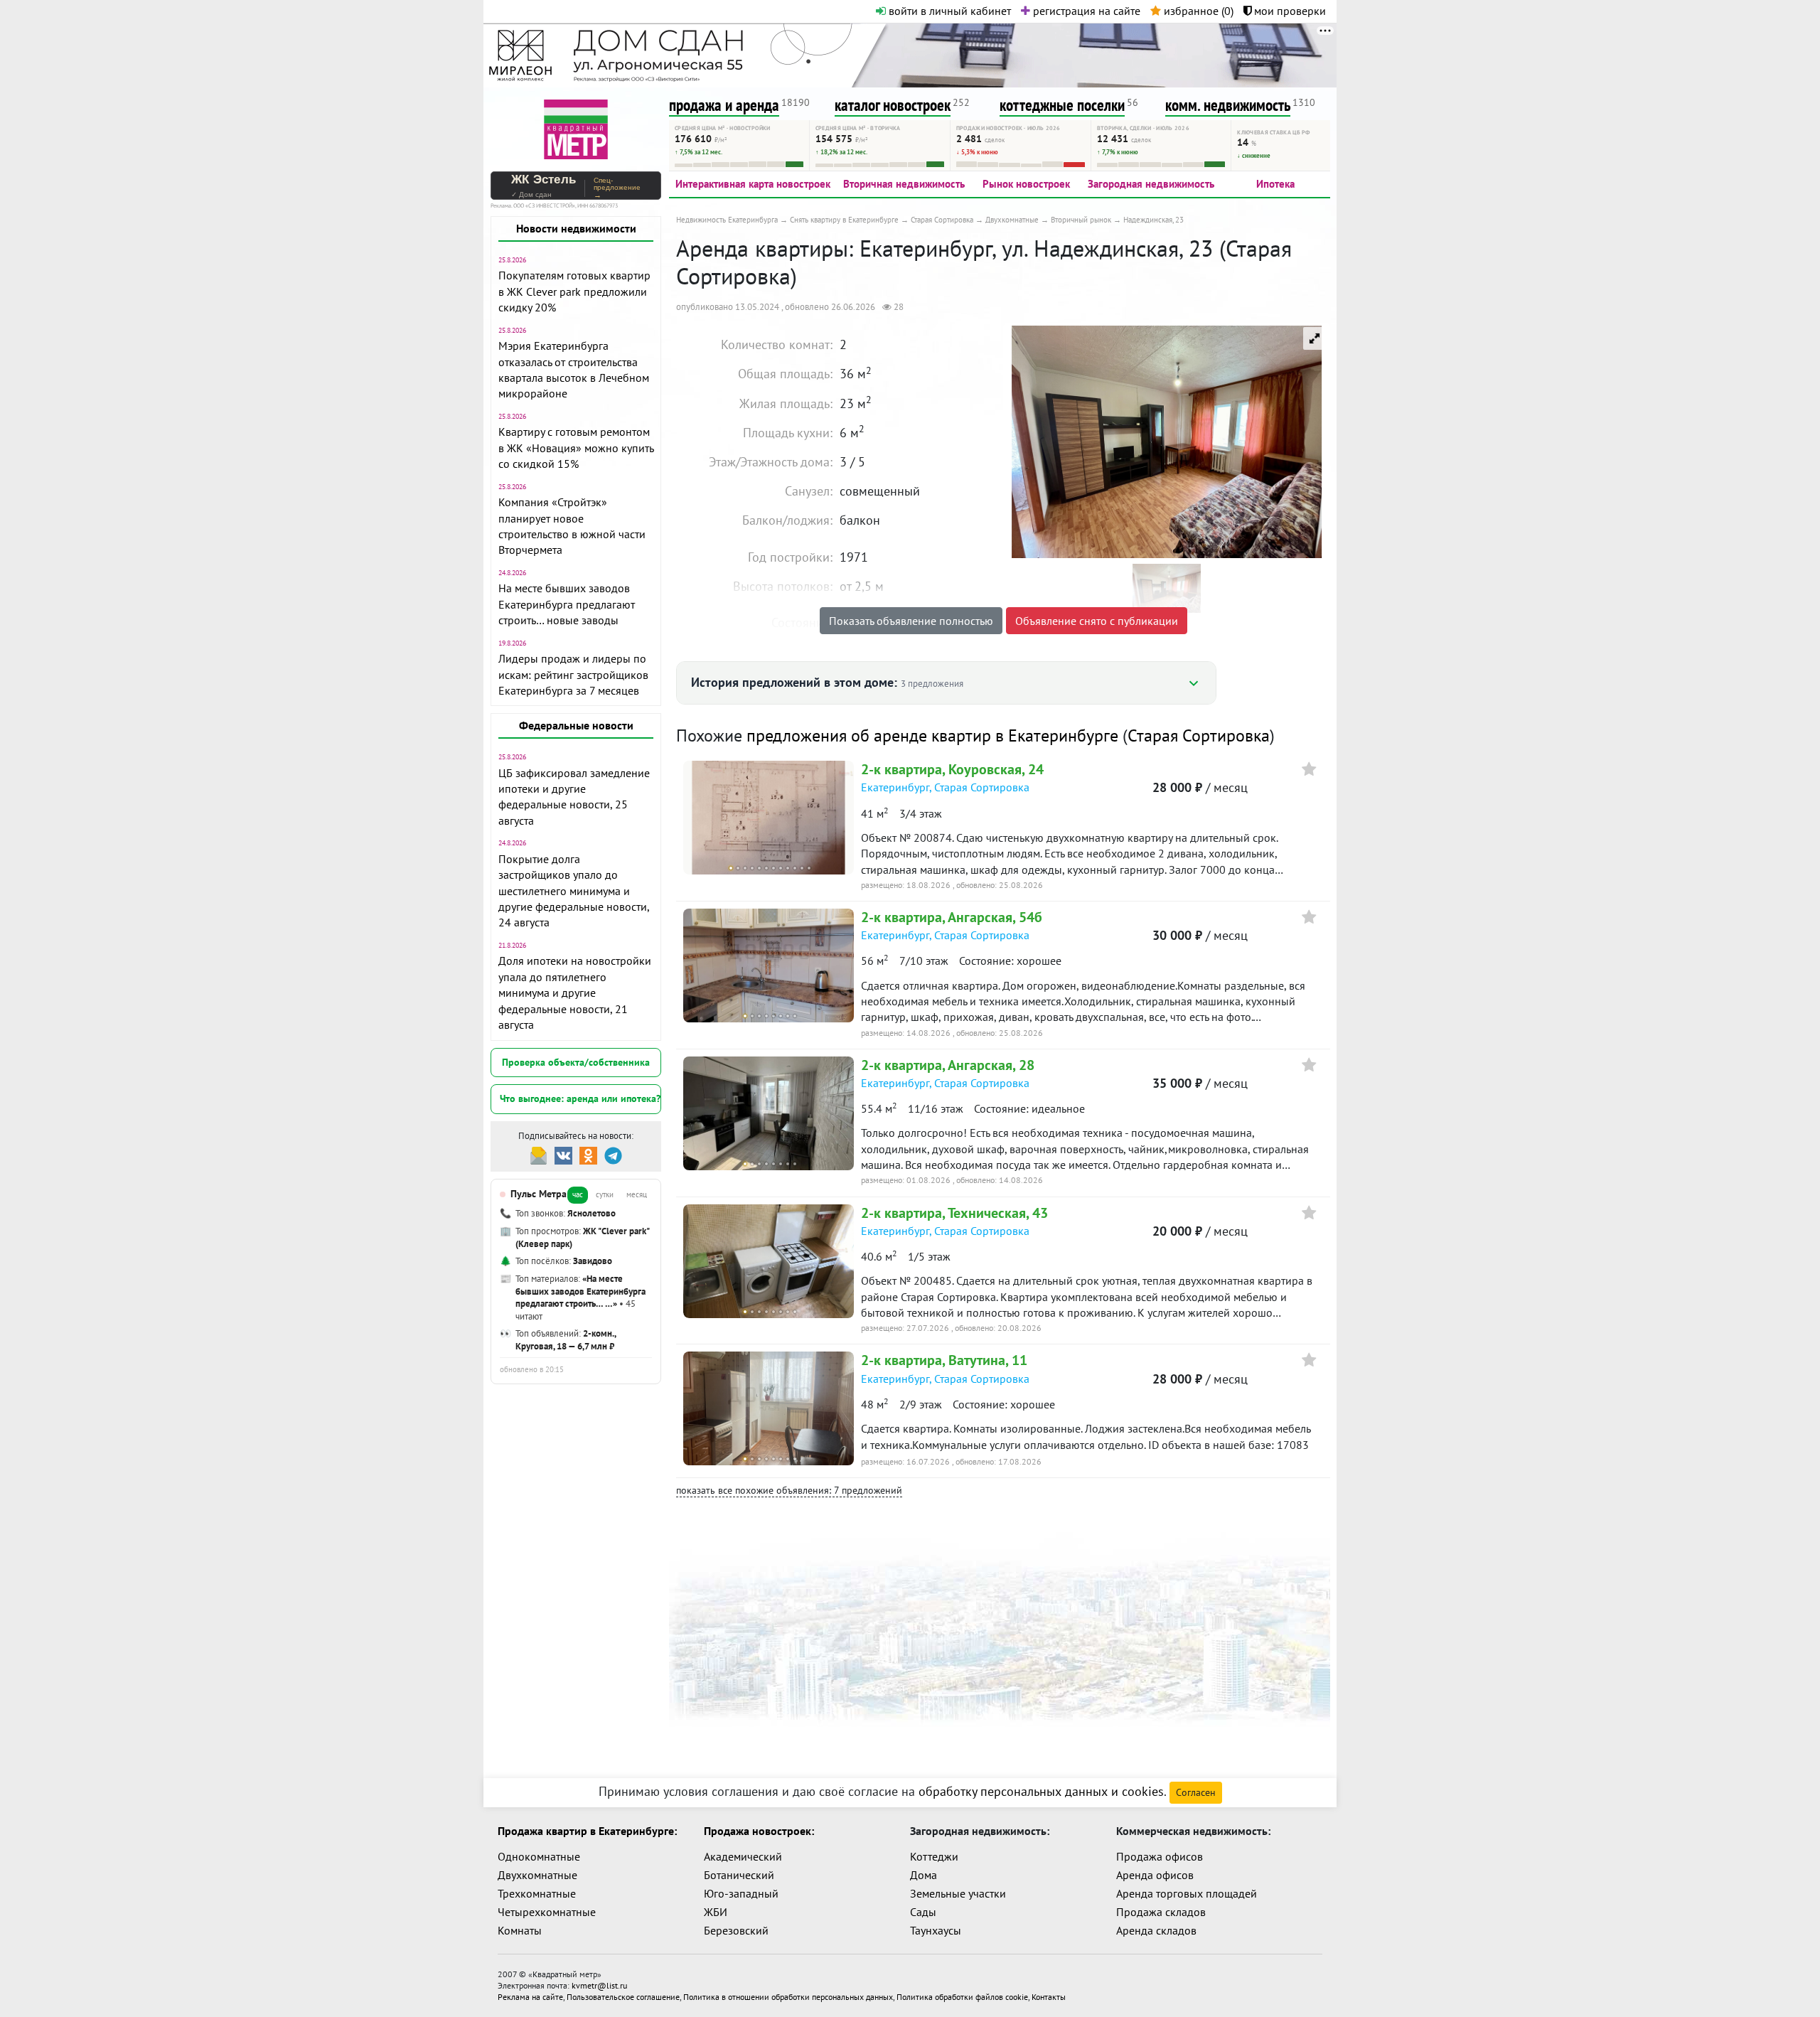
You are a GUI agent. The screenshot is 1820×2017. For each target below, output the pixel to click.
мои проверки (1289, 11)
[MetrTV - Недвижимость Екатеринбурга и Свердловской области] (576, 128)
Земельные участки (958, 1893)
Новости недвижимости (576, 228)
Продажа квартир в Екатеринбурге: (587, 1831)
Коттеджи (934, 1856)
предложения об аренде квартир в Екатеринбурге (932, 735)
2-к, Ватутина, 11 (944, 1360)
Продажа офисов (1160, 1856)
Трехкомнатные (537, 1893)
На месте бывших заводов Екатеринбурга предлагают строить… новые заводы (567, 604)
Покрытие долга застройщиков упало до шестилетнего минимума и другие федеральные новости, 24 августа (574, 891)
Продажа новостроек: (759, 1831)
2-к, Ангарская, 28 (948, 1065)
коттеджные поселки (1062, 105)
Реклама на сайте (530, 1997)
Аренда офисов (1155, 1875)
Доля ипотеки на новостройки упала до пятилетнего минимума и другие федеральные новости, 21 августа (575, 993)
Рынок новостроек (1026, 184)
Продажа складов (1161, 1912)
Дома (924, 1875)
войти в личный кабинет (948, 11)
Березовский (736, 1930)
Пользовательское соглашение (623, 1997)
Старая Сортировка (1199, 735)
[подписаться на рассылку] (539, 1154)
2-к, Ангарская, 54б (952, 917)
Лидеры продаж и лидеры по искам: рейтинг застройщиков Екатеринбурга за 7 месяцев (573, 674)
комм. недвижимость (1228, 105)
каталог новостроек (893, 105)
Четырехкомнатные (547, 1912)
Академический (743, 1856)
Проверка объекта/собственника (576, 1062)
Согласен (1196, 1792)
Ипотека (1275, 184)
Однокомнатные (539, 1856)
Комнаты (520, 1930)
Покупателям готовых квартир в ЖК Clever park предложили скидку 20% (574, 291)
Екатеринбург (895, 787)
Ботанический (739, 1875)
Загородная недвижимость (1151, 184)
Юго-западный (741, 1893)
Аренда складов (1156, 1930)
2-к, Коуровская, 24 (952, 769)
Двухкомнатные (537, 1875)
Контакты (1049, 1997)
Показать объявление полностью (911, 621)
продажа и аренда (724, 105)
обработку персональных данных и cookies (1041, 1791)
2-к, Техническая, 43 (954, 1213)
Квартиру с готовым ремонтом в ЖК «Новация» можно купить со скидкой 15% (576, 448)
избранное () (1197, 11)
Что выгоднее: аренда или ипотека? (580, 1098)
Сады (923, 1912)
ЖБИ (716, 1912)
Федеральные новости (576, 725)
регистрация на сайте (1085, 11)
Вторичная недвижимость (904, 184)
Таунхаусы (936, 1930)
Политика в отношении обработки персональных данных (788, 1997)
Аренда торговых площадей (1187, 1893)
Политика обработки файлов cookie (962, 1997)
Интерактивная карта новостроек (753, 184)
